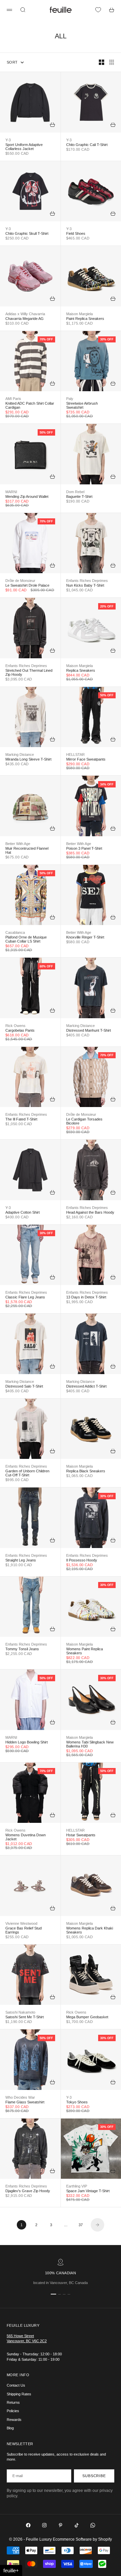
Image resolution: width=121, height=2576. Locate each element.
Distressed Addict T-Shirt (86, 1386)
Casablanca (15, 932)
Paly (70, 399)
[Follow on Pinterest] (61, 2525)
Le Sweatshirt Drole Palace (27, 585)
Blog (10, 2428)
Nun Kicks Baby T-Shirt (85, 585)
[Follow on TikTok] (77, 2525)
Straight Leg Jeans (21, 1560)
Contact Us (16, 2385)
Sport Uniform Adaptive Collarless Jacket (24, 147)
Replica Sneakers (81, 670)
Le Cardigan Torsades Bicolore (84, 1121)
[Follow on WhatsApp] (93, 2525)
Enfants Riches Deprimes (87, 581)
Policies (13, 2411)
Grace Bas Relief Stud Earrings (24, 1930)
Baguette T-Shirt (79, 496)
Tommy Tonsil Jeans (22, 1649)
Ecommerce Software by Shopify (82, 2539)
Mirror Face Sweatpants (86, 759)
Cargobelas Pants (20, 1030)
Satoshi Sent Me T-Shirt (25, 2017)
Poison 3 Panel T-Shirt (84, 848)
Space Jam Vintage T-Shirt (88, 2191)
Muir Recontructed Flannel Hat (27, 850)
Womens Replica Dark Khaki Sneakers (90, 1930)
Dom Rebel (75, 492)
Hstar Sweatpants (81, 1835)
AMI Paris (13, 399)
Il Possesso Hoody (82, 1560)
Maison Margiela (79, 314)
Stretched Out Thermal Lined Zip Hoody (29, 672)
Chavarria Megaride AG (25, 319)
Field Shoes (76, 233)
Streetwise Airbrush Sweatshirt (82, 405)
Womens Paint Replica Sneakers (85, 1651)
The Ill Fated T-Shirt (21, 1119)
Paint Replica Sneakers (85, 319)
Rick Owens (15, 1026)
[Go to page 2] (97, 2225)
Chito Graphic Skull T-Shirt (27, 233)
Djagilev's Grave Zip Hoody (28, 2191)
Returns (13, 2402)
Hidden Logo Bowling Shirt (27, 1742)
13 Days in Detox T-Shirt (86, 1297)
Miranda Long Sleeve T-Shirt (28, 759)
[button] (11, 2570)
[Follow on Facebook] (28, 2525)
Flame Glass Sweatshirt (25, 2102)
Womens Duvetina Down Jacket (26, 1837)
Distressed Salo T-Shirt (24, 1386)
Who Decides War (20, 2097)
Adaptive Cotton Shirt (23, 1212)
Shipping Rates (19, 2394)
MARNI (11, 492)
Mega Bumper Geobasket (87, 2017)
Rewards (14, 2420)
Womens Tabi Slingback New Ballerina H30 (90, 1744)
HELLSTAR (75, 755)
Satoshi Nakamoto (20, 2012)
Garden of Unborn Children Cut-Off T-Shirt (27, 1473)
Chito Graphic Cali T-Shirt (87, 145)
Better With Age (18, 844)
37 (81, 2225)
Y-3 (8, 140)
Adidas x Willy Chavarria (25, 314)
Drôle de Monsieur (20, 581)
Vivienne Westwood (21, 1923)
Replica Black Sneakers (86, 1471)
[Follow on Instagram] (44, 2525)
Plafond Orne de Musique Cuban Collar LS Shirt (26, 939)
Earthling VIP (77, 2186)
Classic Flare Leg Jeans (25, 1297)
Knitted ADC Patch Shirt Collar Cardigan (30, 405)
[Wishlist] (98, 10)
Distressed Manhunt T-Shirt (89, 1030)
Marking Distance (20, 755)
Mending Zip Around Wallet (27, 496)
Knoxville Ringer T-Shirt (85, 937)
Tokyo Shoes (77, 2102)
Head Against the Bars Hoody (90, 1212)
